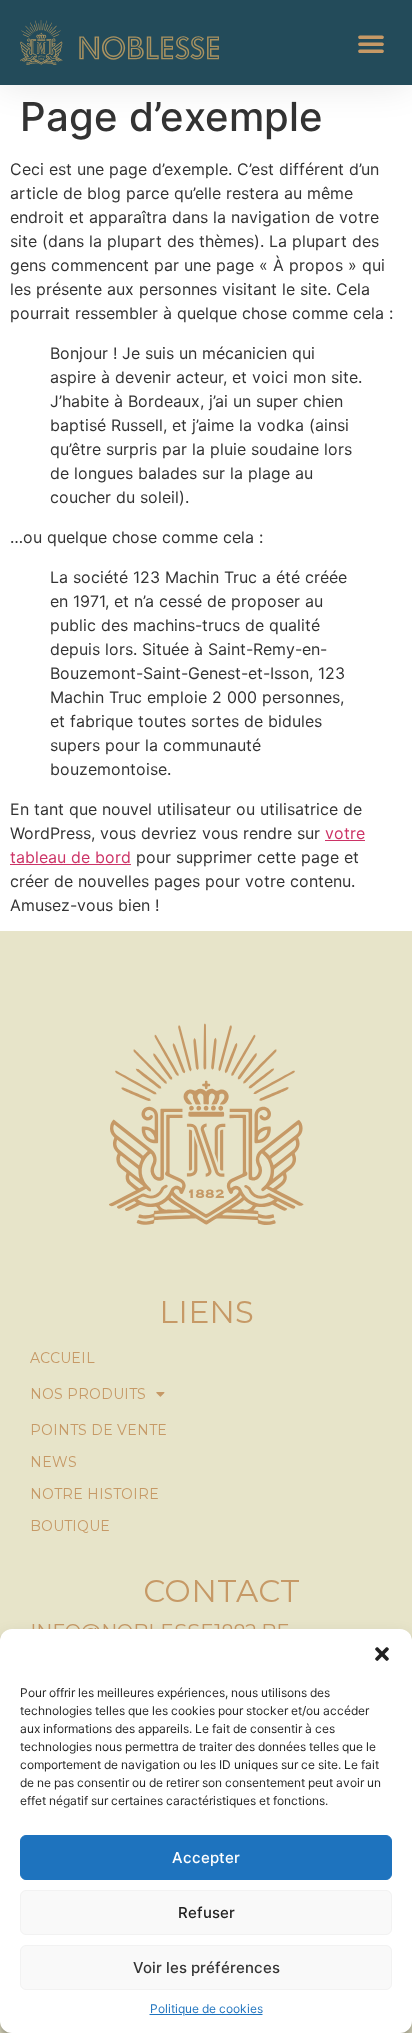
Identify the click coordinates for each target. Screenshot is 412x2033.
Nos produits (88, 1394)
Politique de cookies (206, 2008)
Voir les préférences (206, 1967)
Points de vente (98, 1430)
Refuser (206, 1912)
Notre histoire (94, 1494)
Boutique (70, 1526)
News (53, 1462)
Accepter (206, 1857)
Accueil (62, 1358)
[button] (382, 1654)
